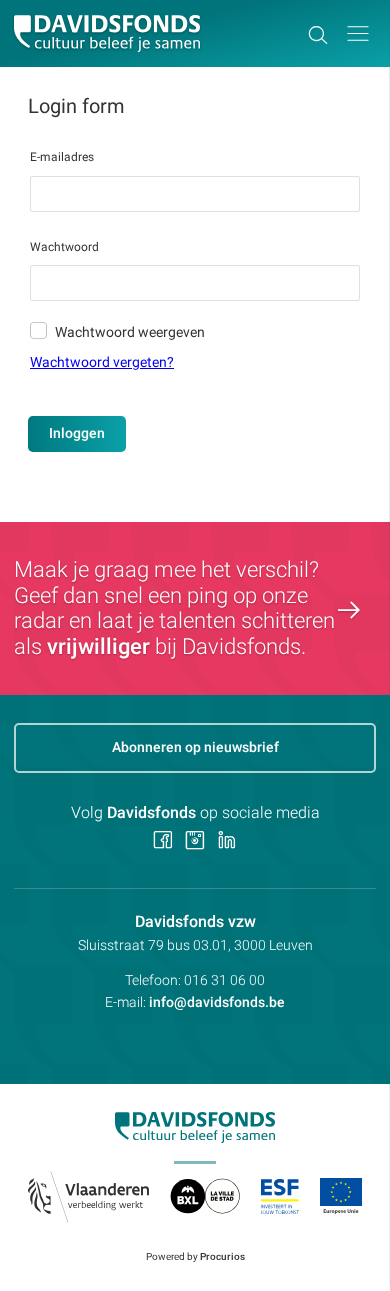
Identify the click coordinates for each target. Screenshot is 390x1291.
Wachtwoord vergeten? (102, 362)
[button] (358, 33)
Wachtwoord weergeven (130, 332)
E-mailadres (62, 157)
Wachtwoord (64, 247)
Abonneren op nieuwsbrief (195, 747)
